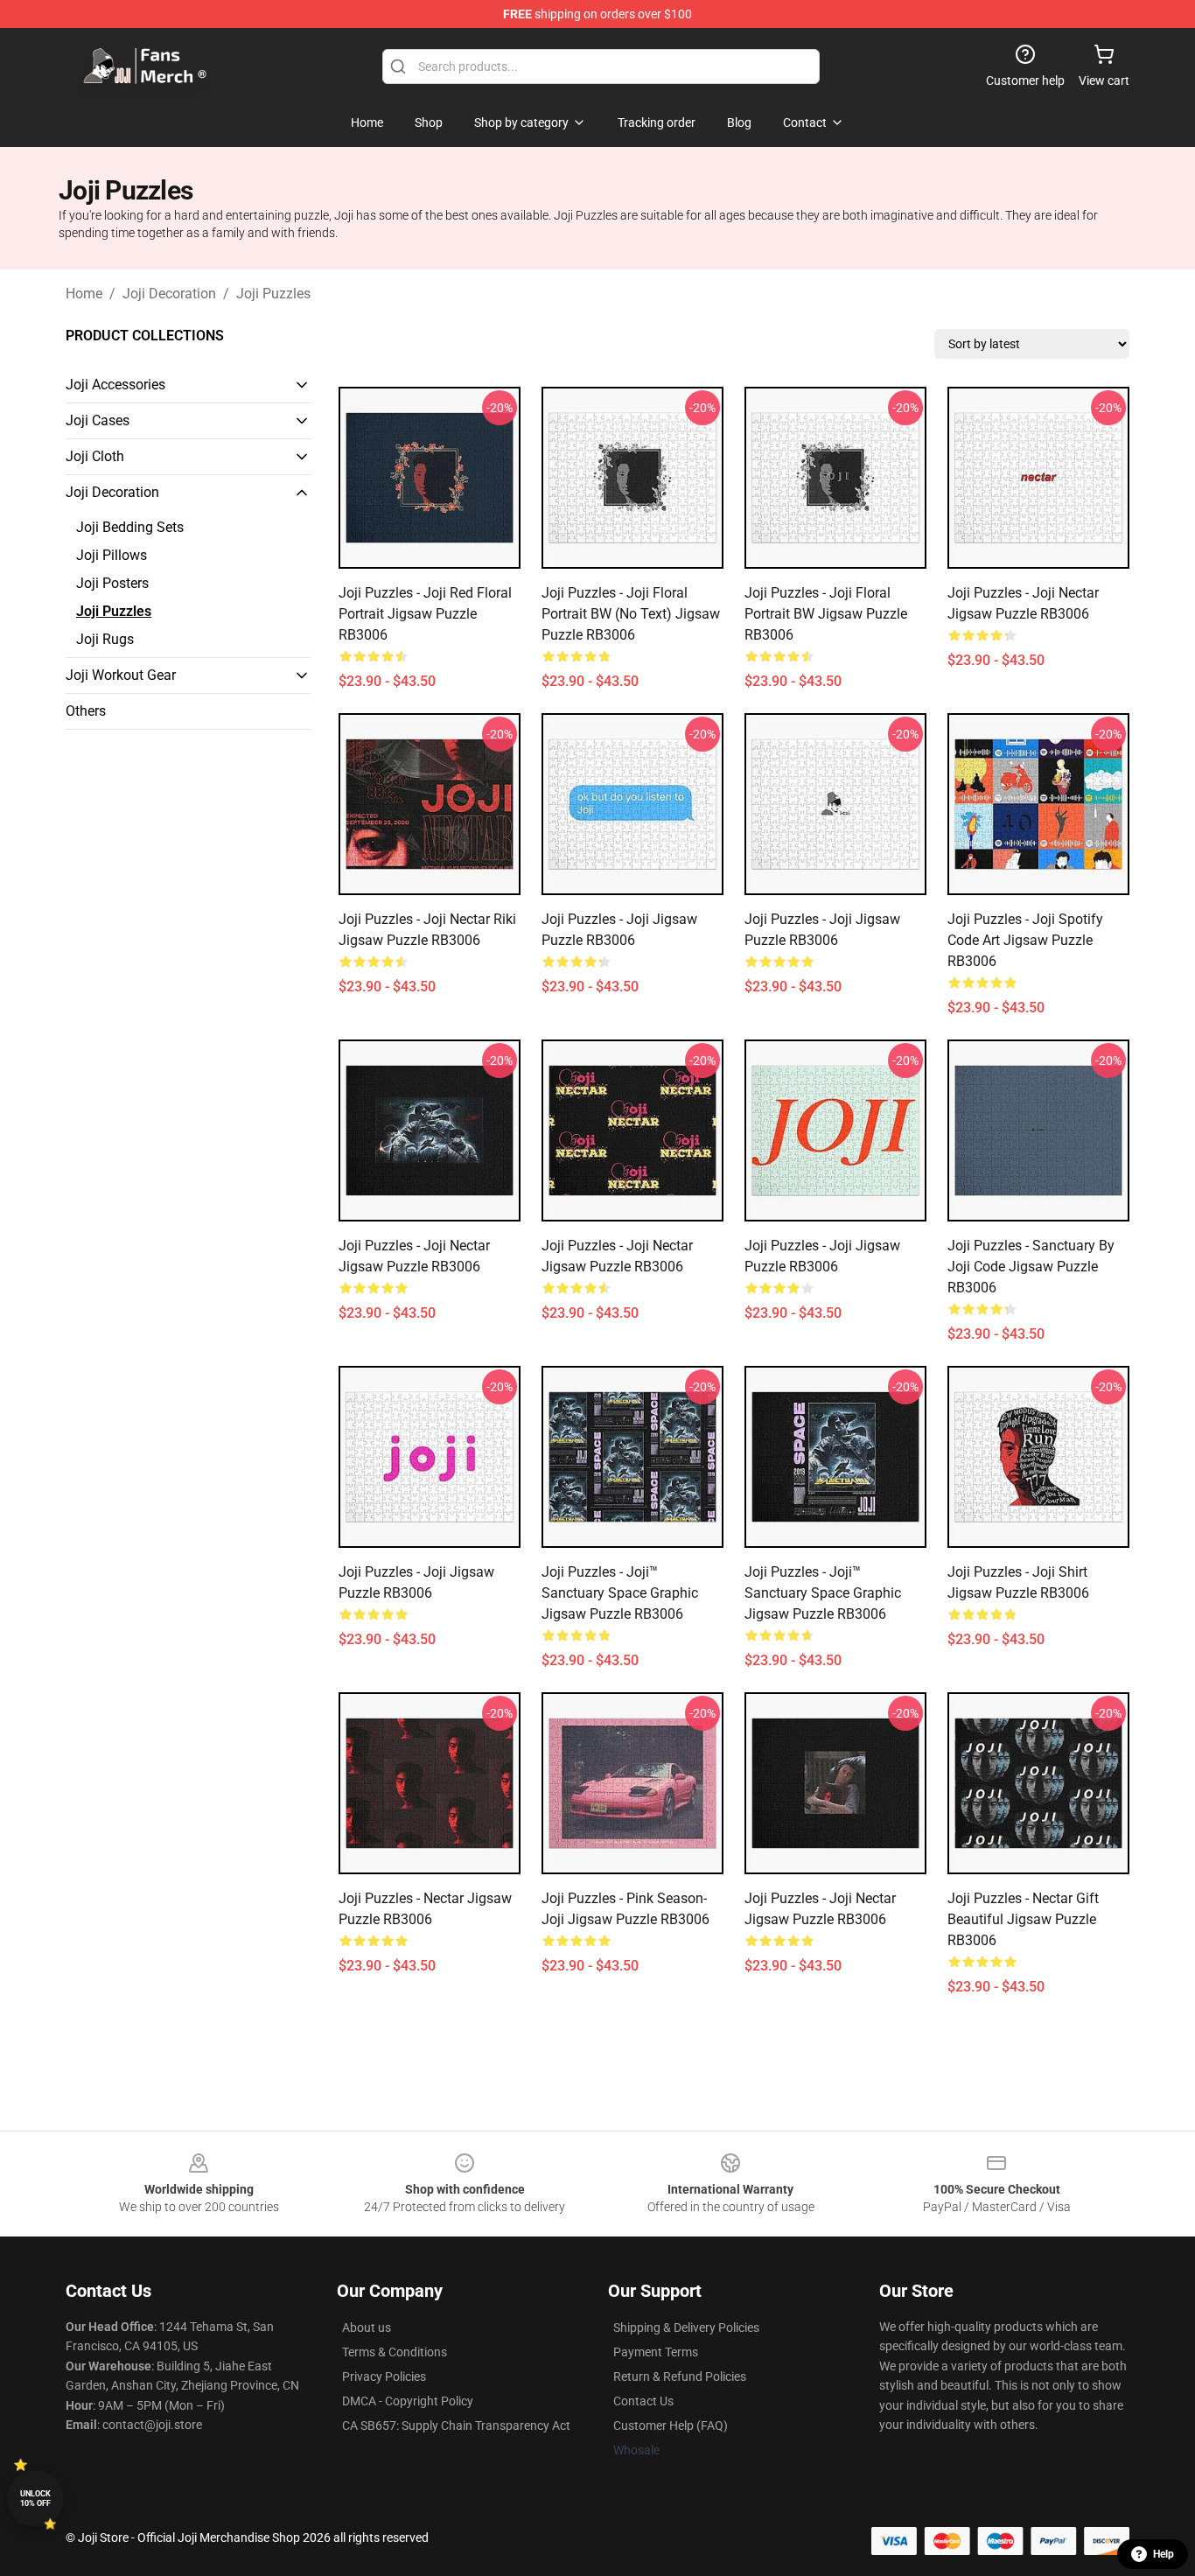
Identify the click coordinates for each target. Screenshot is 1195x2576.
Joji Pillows (112, 555)
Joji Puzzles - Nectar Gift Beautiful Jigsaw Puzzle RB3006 (1023, 1919)
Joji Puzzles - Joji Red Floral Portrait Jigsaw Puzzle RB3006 (425, 614)
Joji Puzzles (273, 294)
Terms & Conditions (395, 2352)
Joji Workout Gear (121, 675)
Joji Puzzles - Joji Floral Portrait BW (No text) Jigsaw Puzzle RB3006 (631, 614)
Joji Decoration (169, 294)
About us (367, 2327)
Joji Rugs (105, 639)
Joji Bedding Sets (130, 527)
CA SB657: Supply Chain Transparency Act (456, 2425)
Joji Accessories (115, 385)
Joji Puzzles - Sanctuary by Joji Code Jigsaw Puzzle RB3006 (1031, 1267)
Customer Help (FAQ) (671, 2425)
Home (84, 294)
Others (86, 711)
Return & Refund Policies (680, 2376)
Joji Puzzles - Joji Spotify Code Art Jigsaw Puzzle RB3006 (1025, 940)
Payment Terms (656, 2352)
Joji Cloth (95, 456)
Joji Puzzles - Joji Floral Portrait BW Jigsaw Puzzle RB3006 (826, 614)
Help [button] (1164, 2554)
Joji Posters (112, 583)
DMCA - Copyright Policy (408, 2401)
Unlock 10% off (35, 2499)
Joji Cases (98, 420)
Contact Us (643, 2401)
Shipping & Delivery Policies (686, 2327)
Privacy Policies (384, 2376)
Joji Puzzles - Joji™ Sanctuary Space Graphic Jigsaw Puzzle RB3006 (620, 1593)
